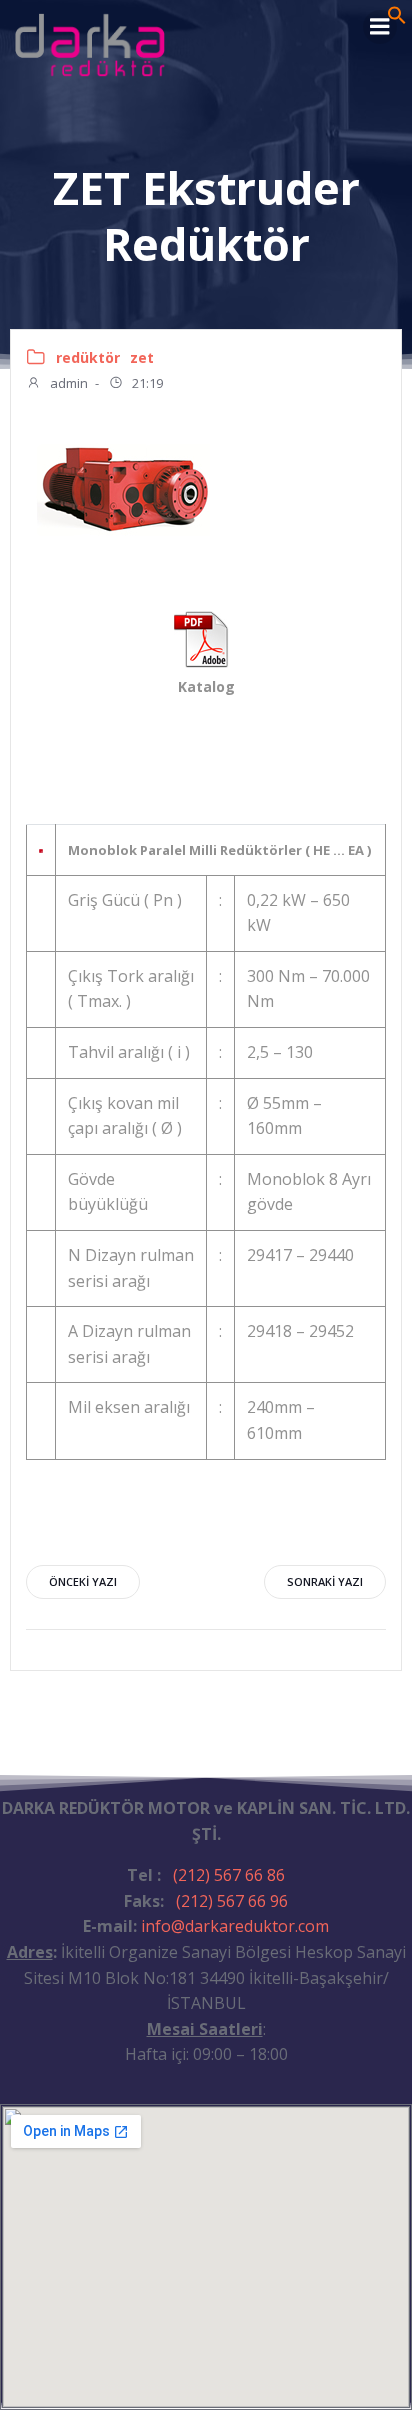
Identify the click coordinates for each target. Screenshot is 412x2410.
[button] (397, 19)
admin (67, 383)
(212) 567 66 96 (232, 1901)
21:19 (146, 383)
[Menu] (380, 27)
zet (142, 357)
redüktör (88, 357)
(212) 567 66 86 (229, 1875)
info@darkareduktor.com (235, 1926)
